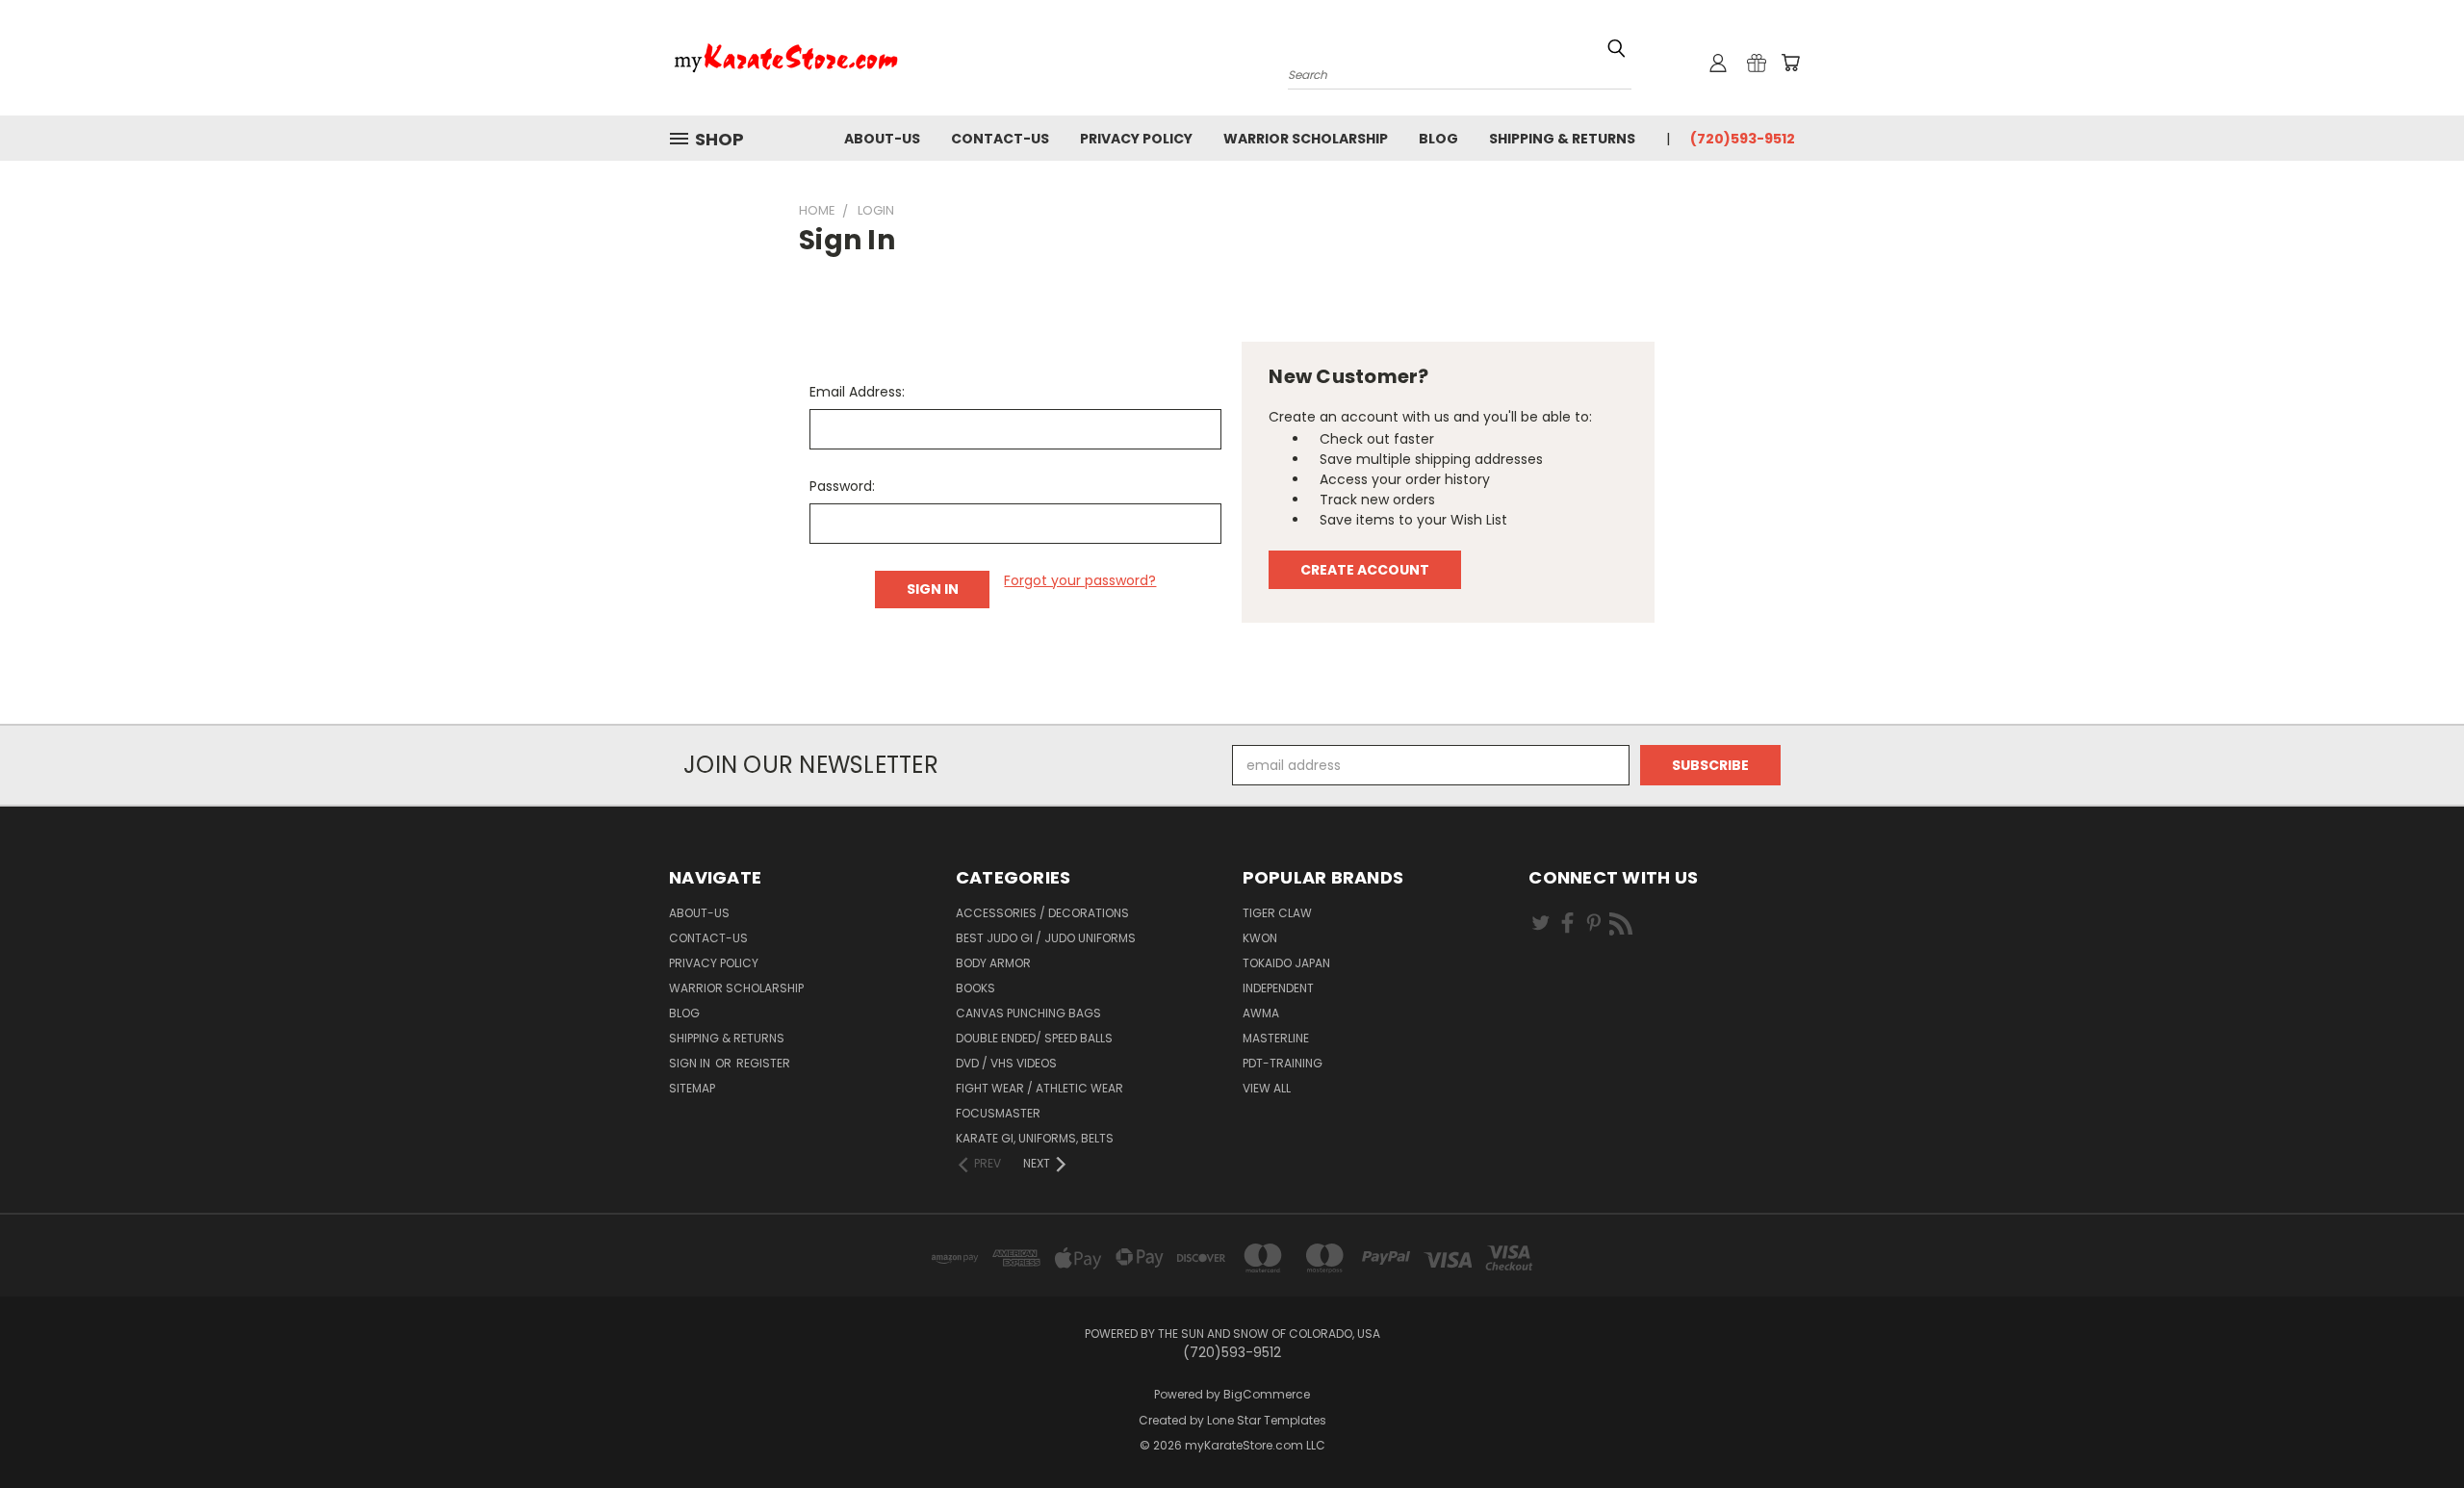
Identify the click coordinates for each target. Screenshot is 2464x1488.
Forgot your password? (1080, 580)
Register (763, 1063)
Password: (842, 486)
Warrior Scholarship (1306, 139)
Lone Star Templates (1267, 1420)
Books (975, 988)
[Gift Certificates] (1757, 63)
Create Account (1365, 570)
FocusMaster (998, 1113)
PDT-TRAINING (1283, 1063)
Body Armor (993, 963)
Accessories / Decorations (1042, 913)
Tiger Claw (1277, 913)
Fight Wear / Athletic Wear (1039, 1088)
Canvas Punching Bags (1028, 1013)
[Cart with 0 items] (1790, 63)
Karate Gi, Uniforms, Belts (1035, 1138)
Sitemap (692, 1088)
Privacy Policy (1136, 139)
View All (1267, 1088)
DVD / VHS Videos (1006, 1063)
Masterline (1276, 1038)
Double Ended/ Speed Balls (1034, 1038)
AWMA (1261, 1013)
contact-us (1000, 139)
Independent (1278, 988)
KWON (1260, 938)
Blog (1438, 139)
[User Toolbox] (1718, 63)
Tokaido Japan (1286, 963)
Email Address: (857, 392)
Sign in (691, 1063)
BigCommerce (1267, 1394)
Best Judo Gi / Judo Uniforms (1046, 938)
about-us (882, 139)
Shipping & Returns (1562, 139)
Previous (2413, 1428)
